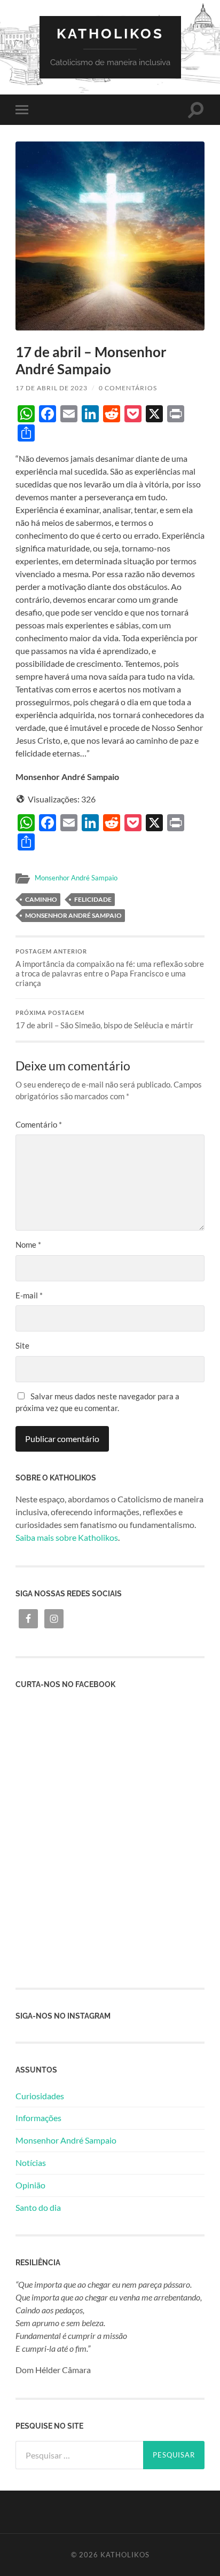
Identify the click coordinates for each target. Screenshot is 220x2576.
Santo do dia (38, 2207)
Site (22, 1345)
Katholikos (110, 33)
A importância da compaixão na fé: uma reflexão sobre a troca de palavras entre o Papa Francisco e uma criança (110, 968)
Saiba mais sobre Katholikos (67, 1537)
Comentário (39, 1124)
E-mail (29, 1295)
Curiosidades (40, 2096)
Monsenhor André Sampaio (76, 878)
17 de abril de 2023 (52, 388)
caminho (41, 899)
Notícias (31, 2163)
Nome (28, 1244)
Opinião (30, 2185)
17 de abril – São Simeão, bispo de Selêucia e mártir (104, 1020)
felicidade (93, 899)
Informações (38, 2118)
